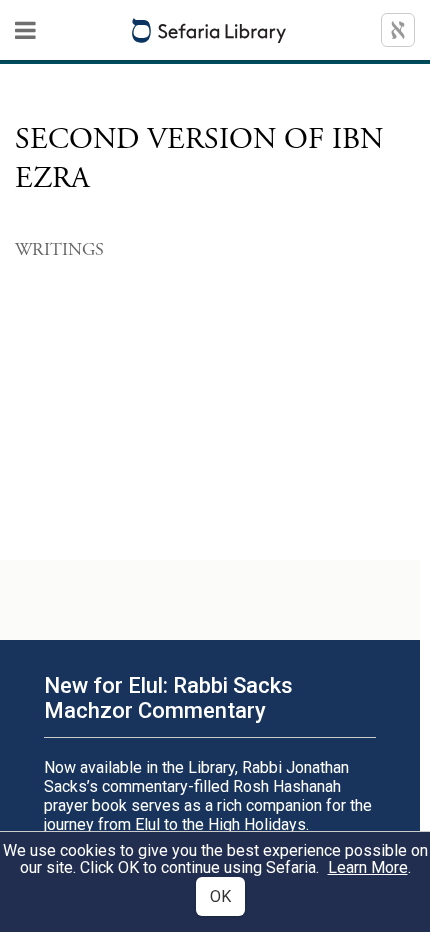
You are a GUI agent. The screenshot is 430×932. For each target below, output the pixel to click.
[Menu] (25, 30)
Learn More (368, 867)
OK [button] (220, 896)
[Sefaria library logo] (209, 30)
